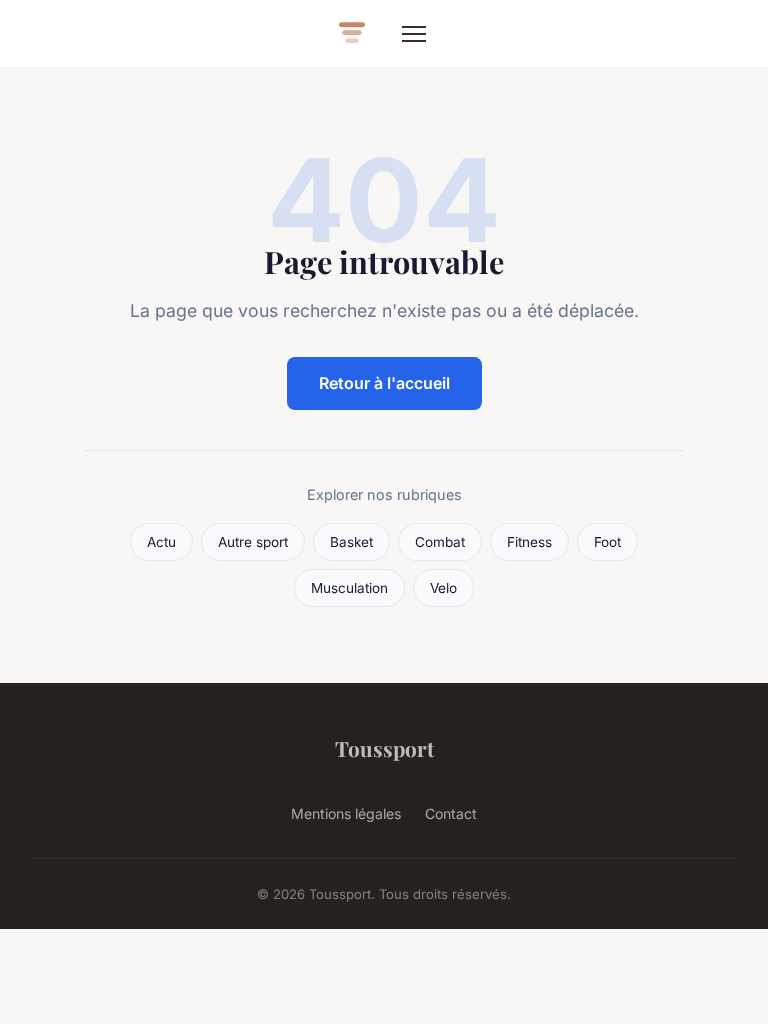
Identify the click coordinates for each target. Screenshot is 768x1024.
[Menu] (414, 34)
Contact (451, 813)
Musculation (349, 588)
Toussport (384, 748)
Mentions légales (346, 813)
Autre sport (253, 542)
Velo (443, 588)
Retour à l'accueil (384, 383)
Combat (440, 542)
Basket (351, 542)
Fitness (529, 542)
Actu (161, 542)
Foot (607, 542)
